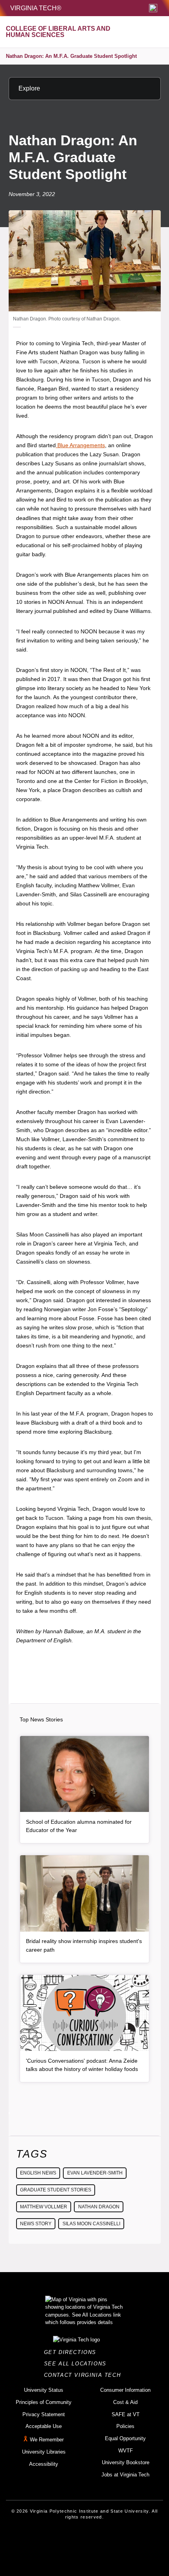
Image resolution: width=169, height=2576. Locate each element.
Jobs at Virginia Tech (125, 2475)
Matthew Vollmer (44, 2207)
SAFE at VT (126, 2414)
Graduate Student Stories (56, 2190)
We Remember (47, 2440)
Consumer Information (125, 2390)
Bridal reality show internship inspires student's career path (84, 1945)
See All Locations (77, 2364)
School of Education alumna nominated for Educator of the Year (79, 1826)
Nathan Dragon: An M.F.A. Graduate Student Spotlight (71, 56)
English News (38, 2173)
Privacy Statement (44, 2414)
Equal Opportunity (125, 2438)
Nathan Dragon (99, 2207)
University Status (44, 2390)
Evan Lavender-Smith (95, 2173)
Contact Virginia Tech (85, 2375)
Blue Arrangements (80, 445)
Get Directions (73, 2352)
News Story (36, 2224)
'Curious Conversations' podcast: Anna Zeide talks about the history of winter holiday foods (82, 2065)
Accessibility (44, 2464)
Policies (125, 2426)
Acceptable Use (44, 2426)
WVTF (126, 2451)
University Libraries (44, 2452)
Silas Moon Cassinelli (91, 2224)
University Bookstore (126, 2462)
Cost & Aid (125, 2402)
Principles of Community (44, 2402)
